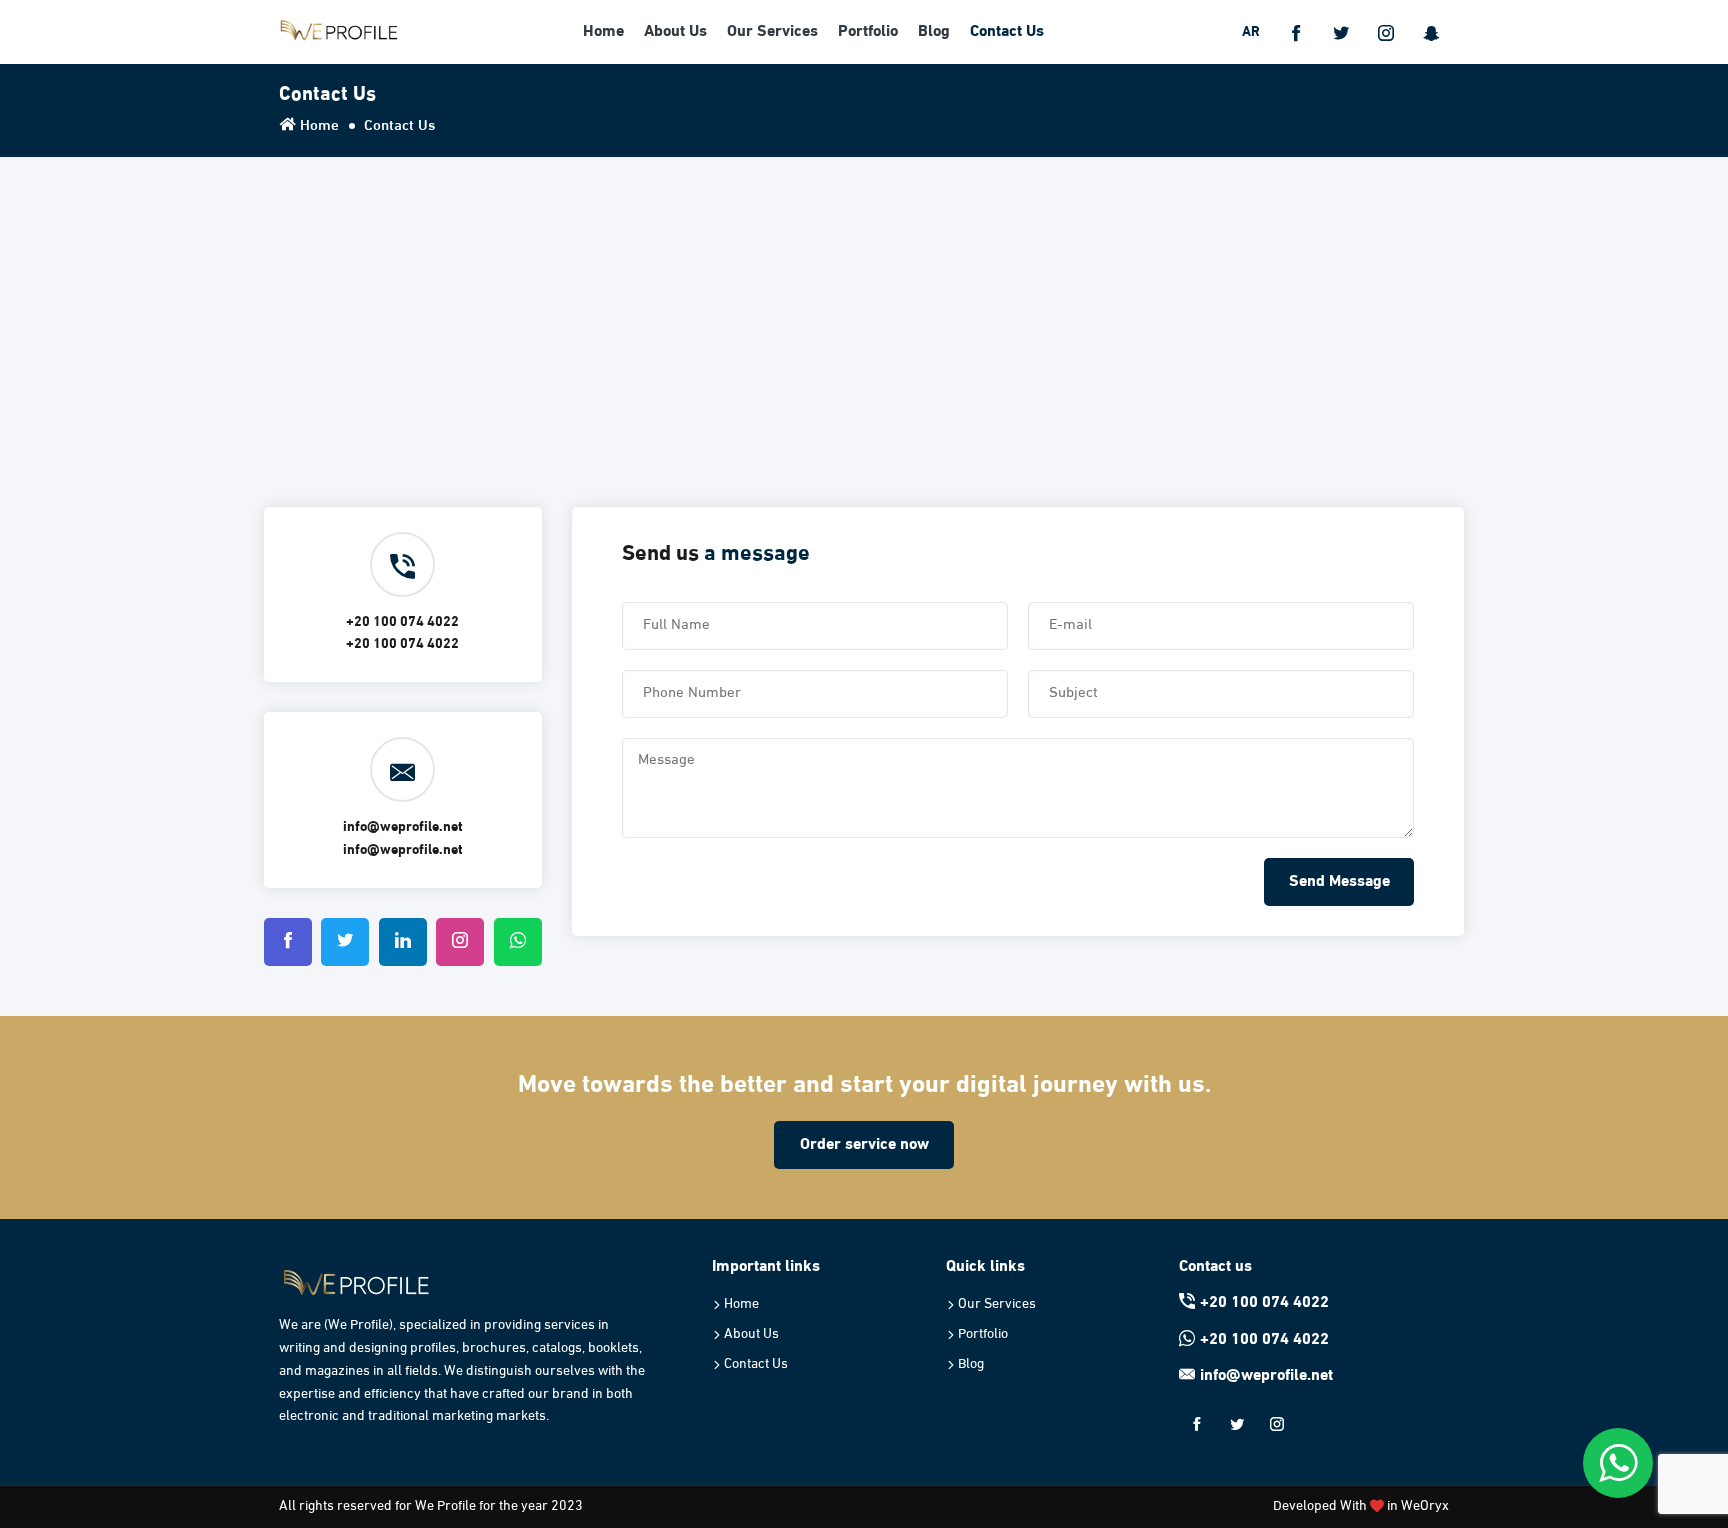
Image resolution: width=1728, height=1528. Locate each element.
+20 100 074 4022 (1264, 1303)
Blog (934, 32)
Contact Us (1007, 32)
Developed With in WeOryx (1361, 1506)
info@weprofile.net (1266, 1376)
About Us (675, 32)
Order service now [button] (864, 1145)
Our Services (772, 32)
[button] (1296, 32)
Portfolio (868, 32)
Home (603, 32)
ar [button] (1251, 32)
